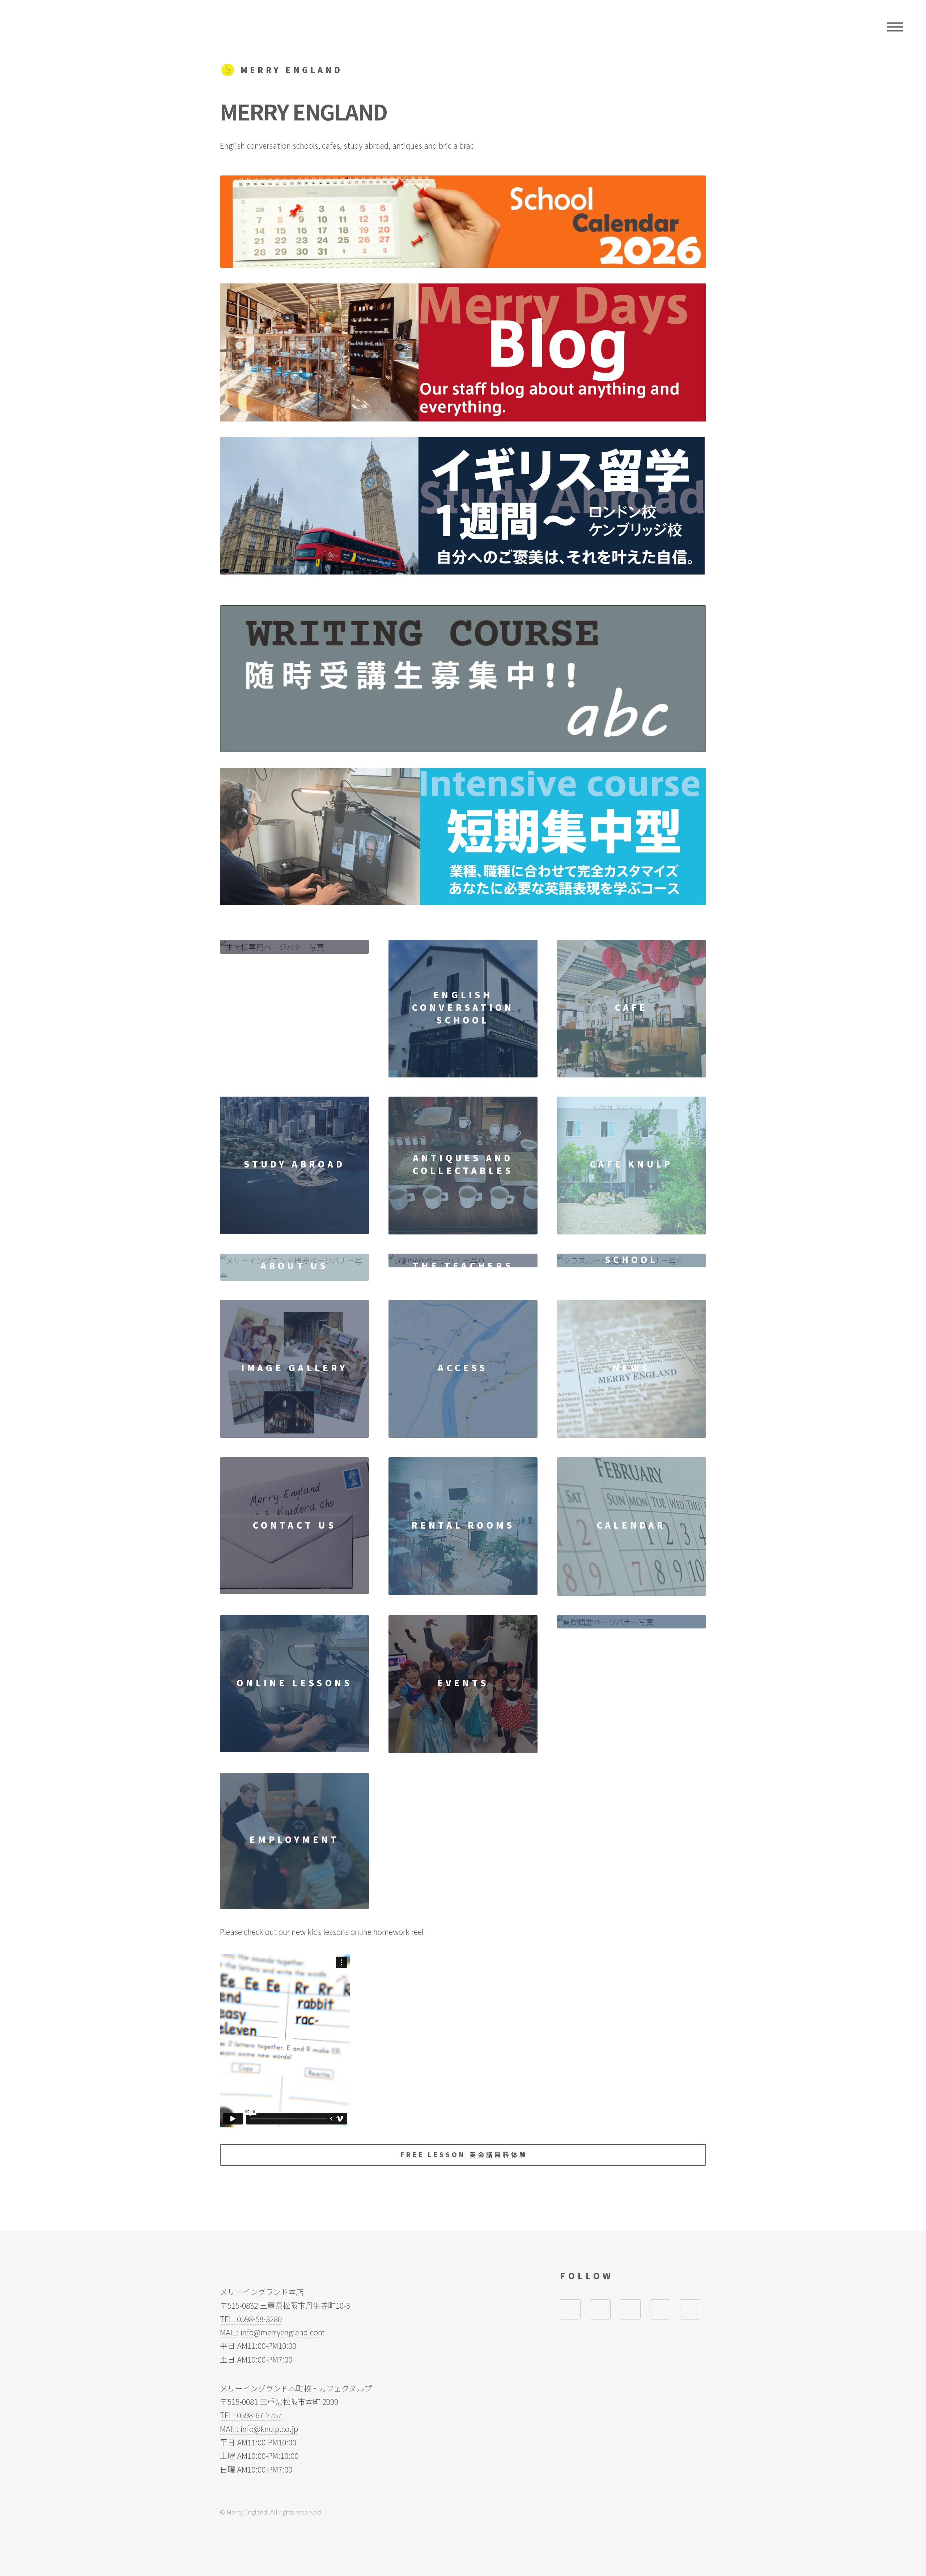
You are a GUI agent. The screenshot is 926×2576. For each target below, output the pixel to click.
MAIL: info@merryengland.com (272, 2332)
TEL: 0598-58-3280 (251, 2319)
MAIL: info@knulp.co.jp (259, 2429)
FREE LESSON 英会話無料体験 (464, 2154)
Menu (895, 27)
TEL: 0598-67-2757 (251, 2415)
